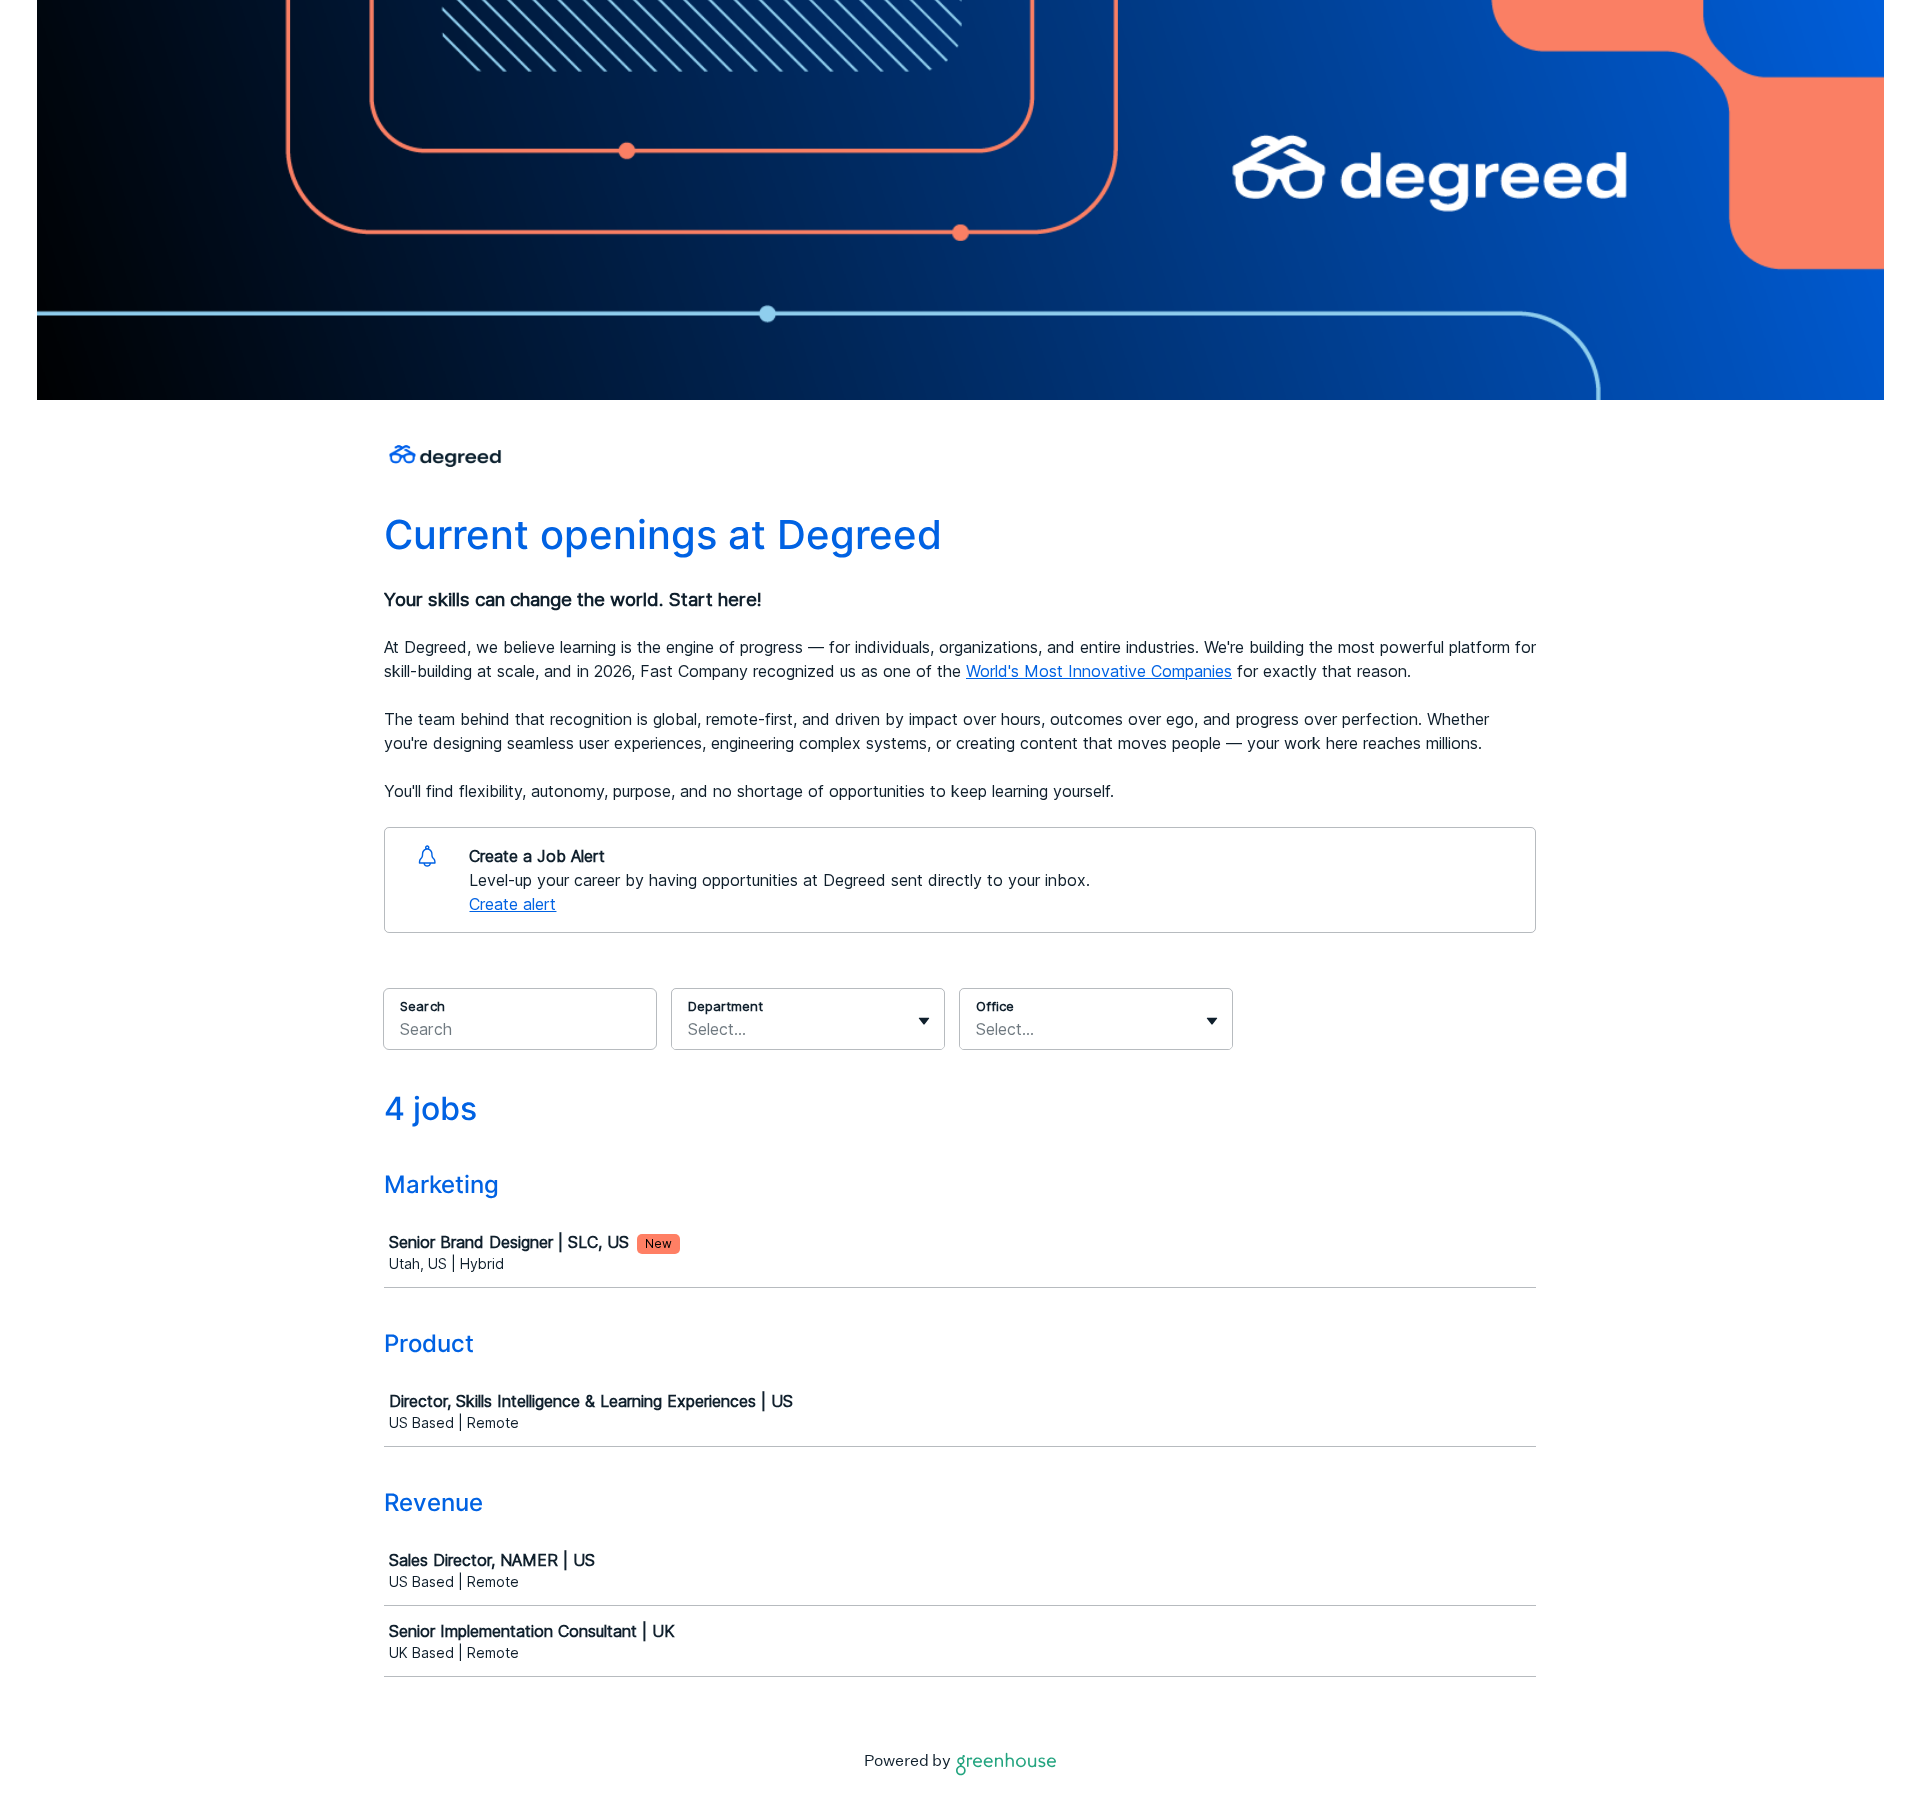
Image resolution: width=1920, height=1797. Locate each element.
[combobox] (690, 1029)
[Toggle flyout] (924, 1021)
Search (422, 1006)
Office (995, 1006)
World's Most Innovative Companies (1099, 671)
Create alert (512, 904)
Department (725, 1006)
